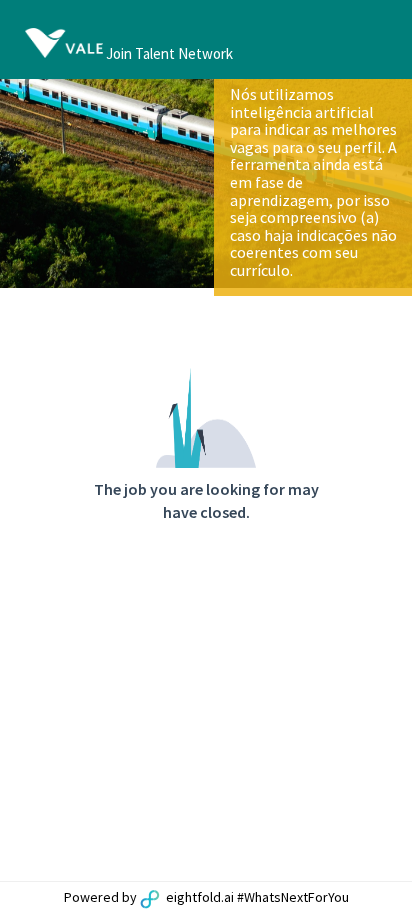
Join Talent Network (169, 53)
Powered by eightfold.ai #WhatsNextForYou (206, 897)
